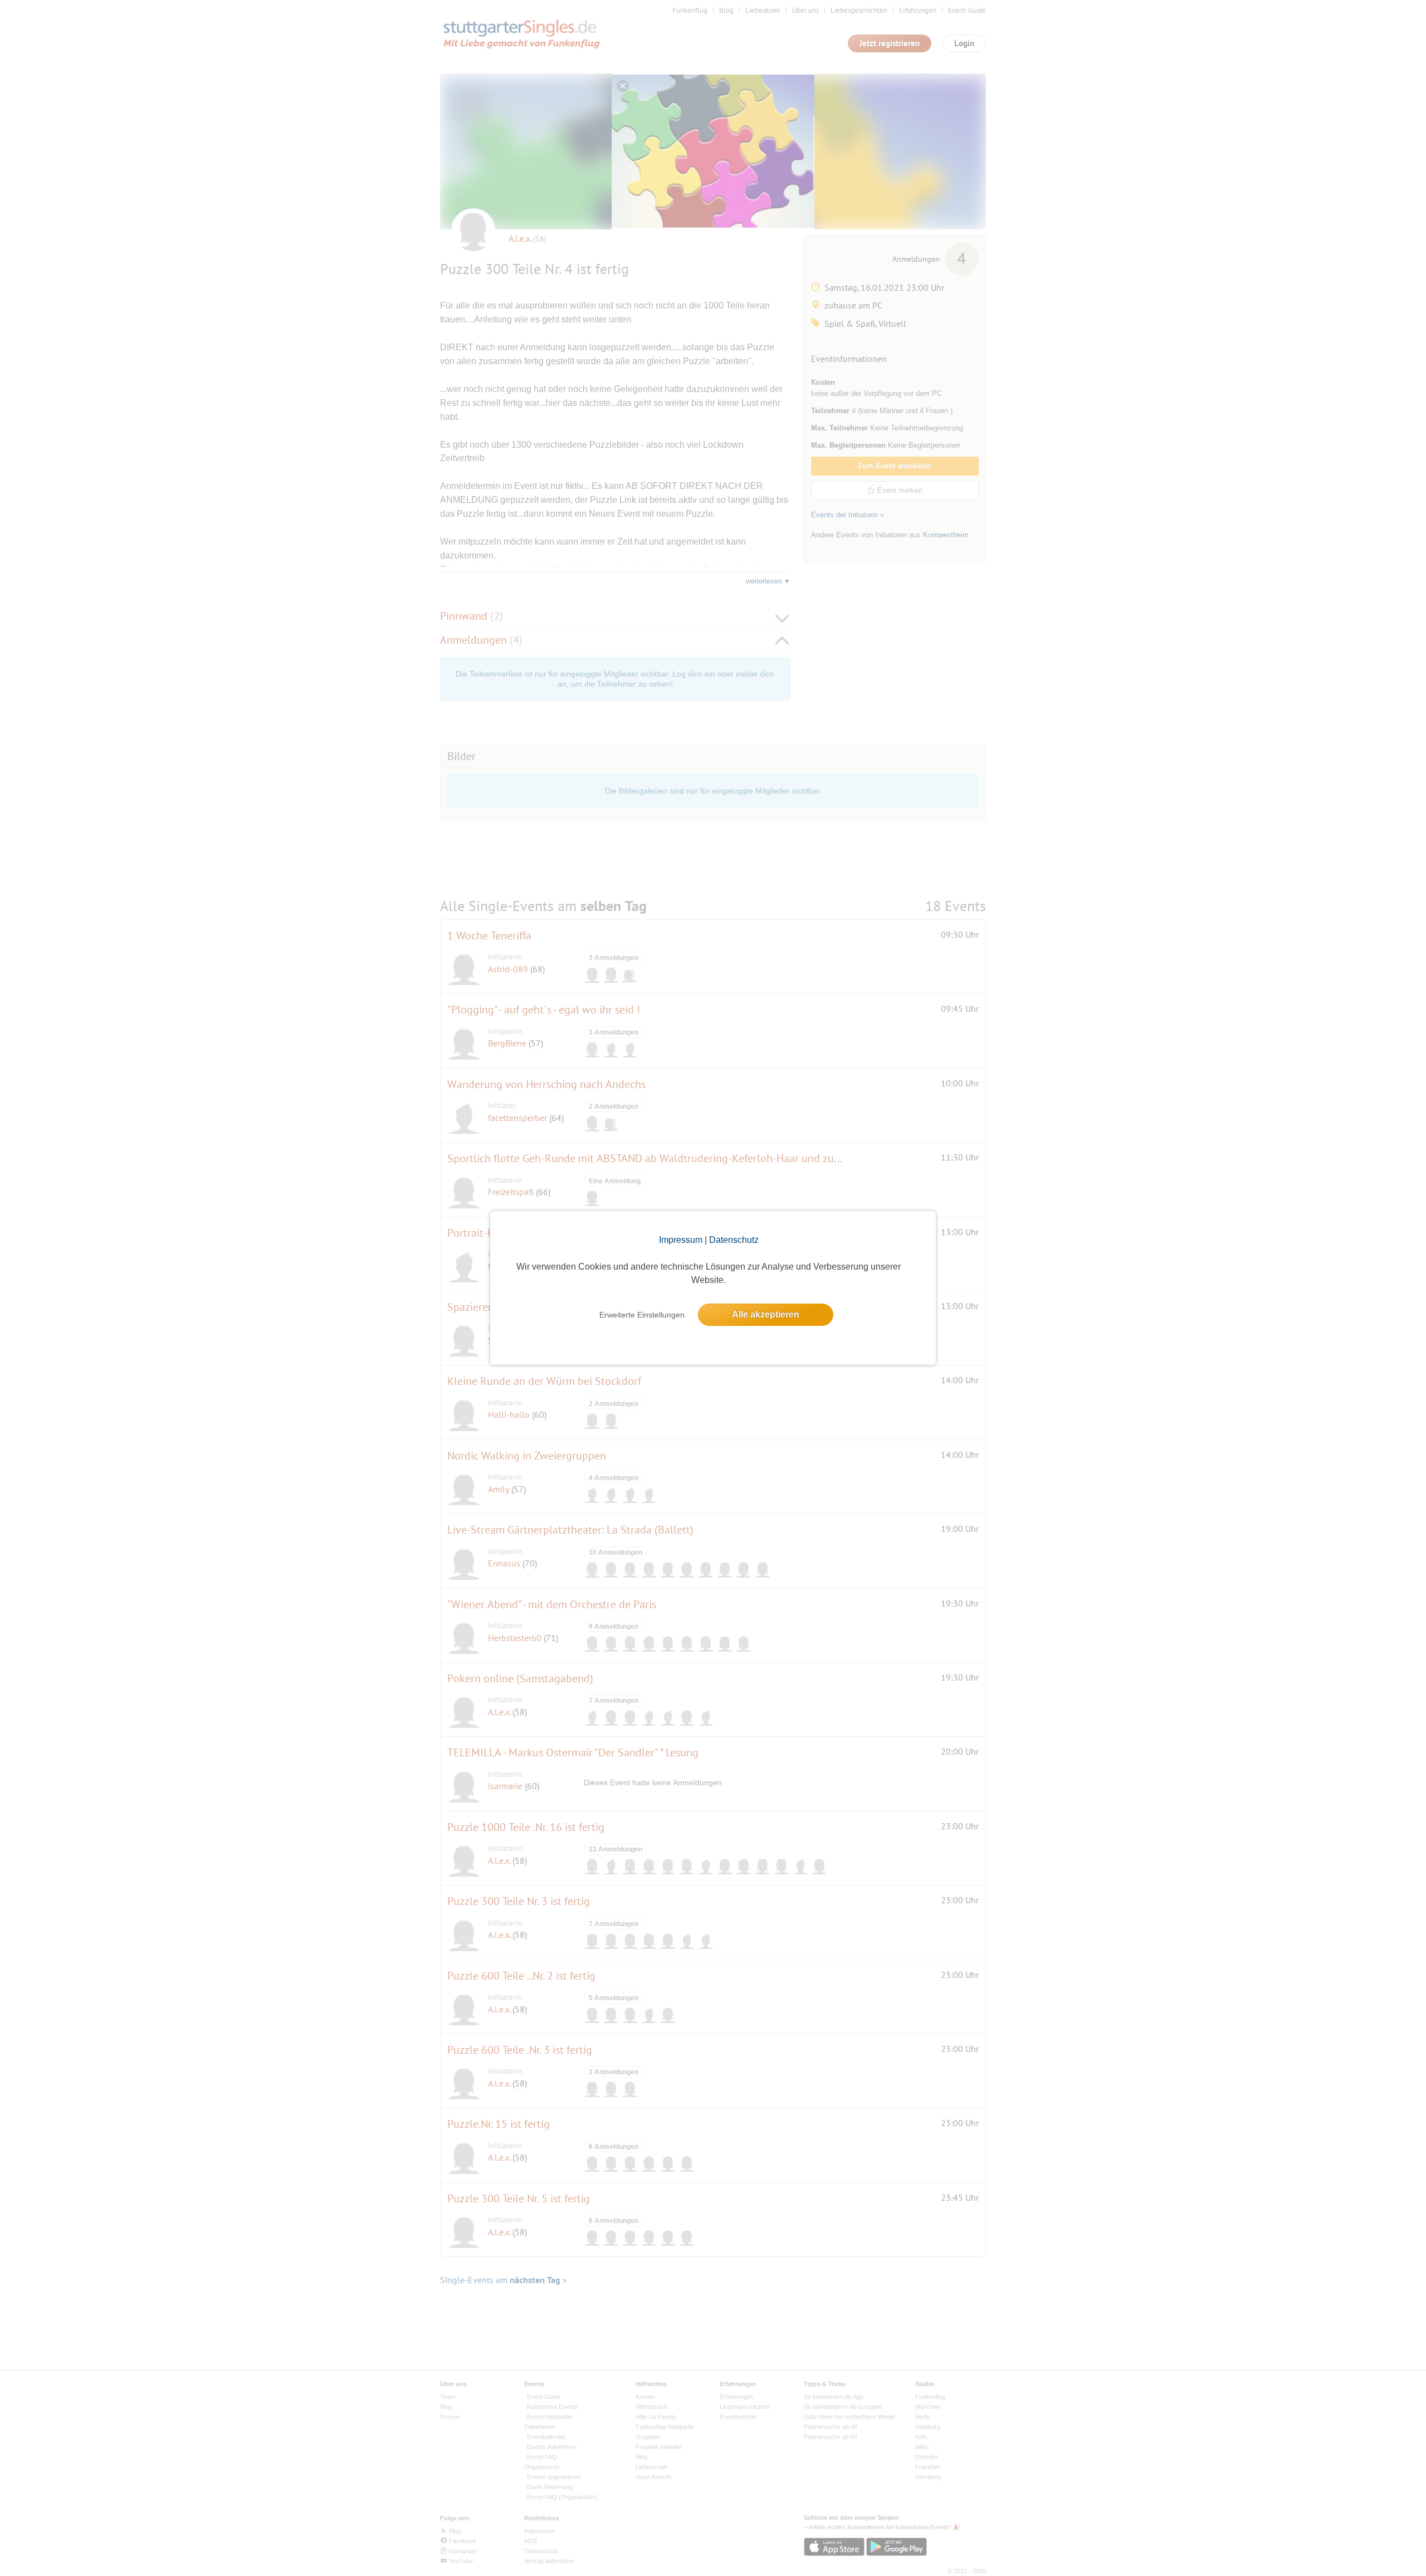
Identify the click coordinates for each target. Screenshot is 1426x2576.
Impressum (681, 1240)
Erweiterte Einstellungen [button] (642, 1315)
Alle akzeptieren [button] (766, 1314)
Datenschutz (734, 1240)
